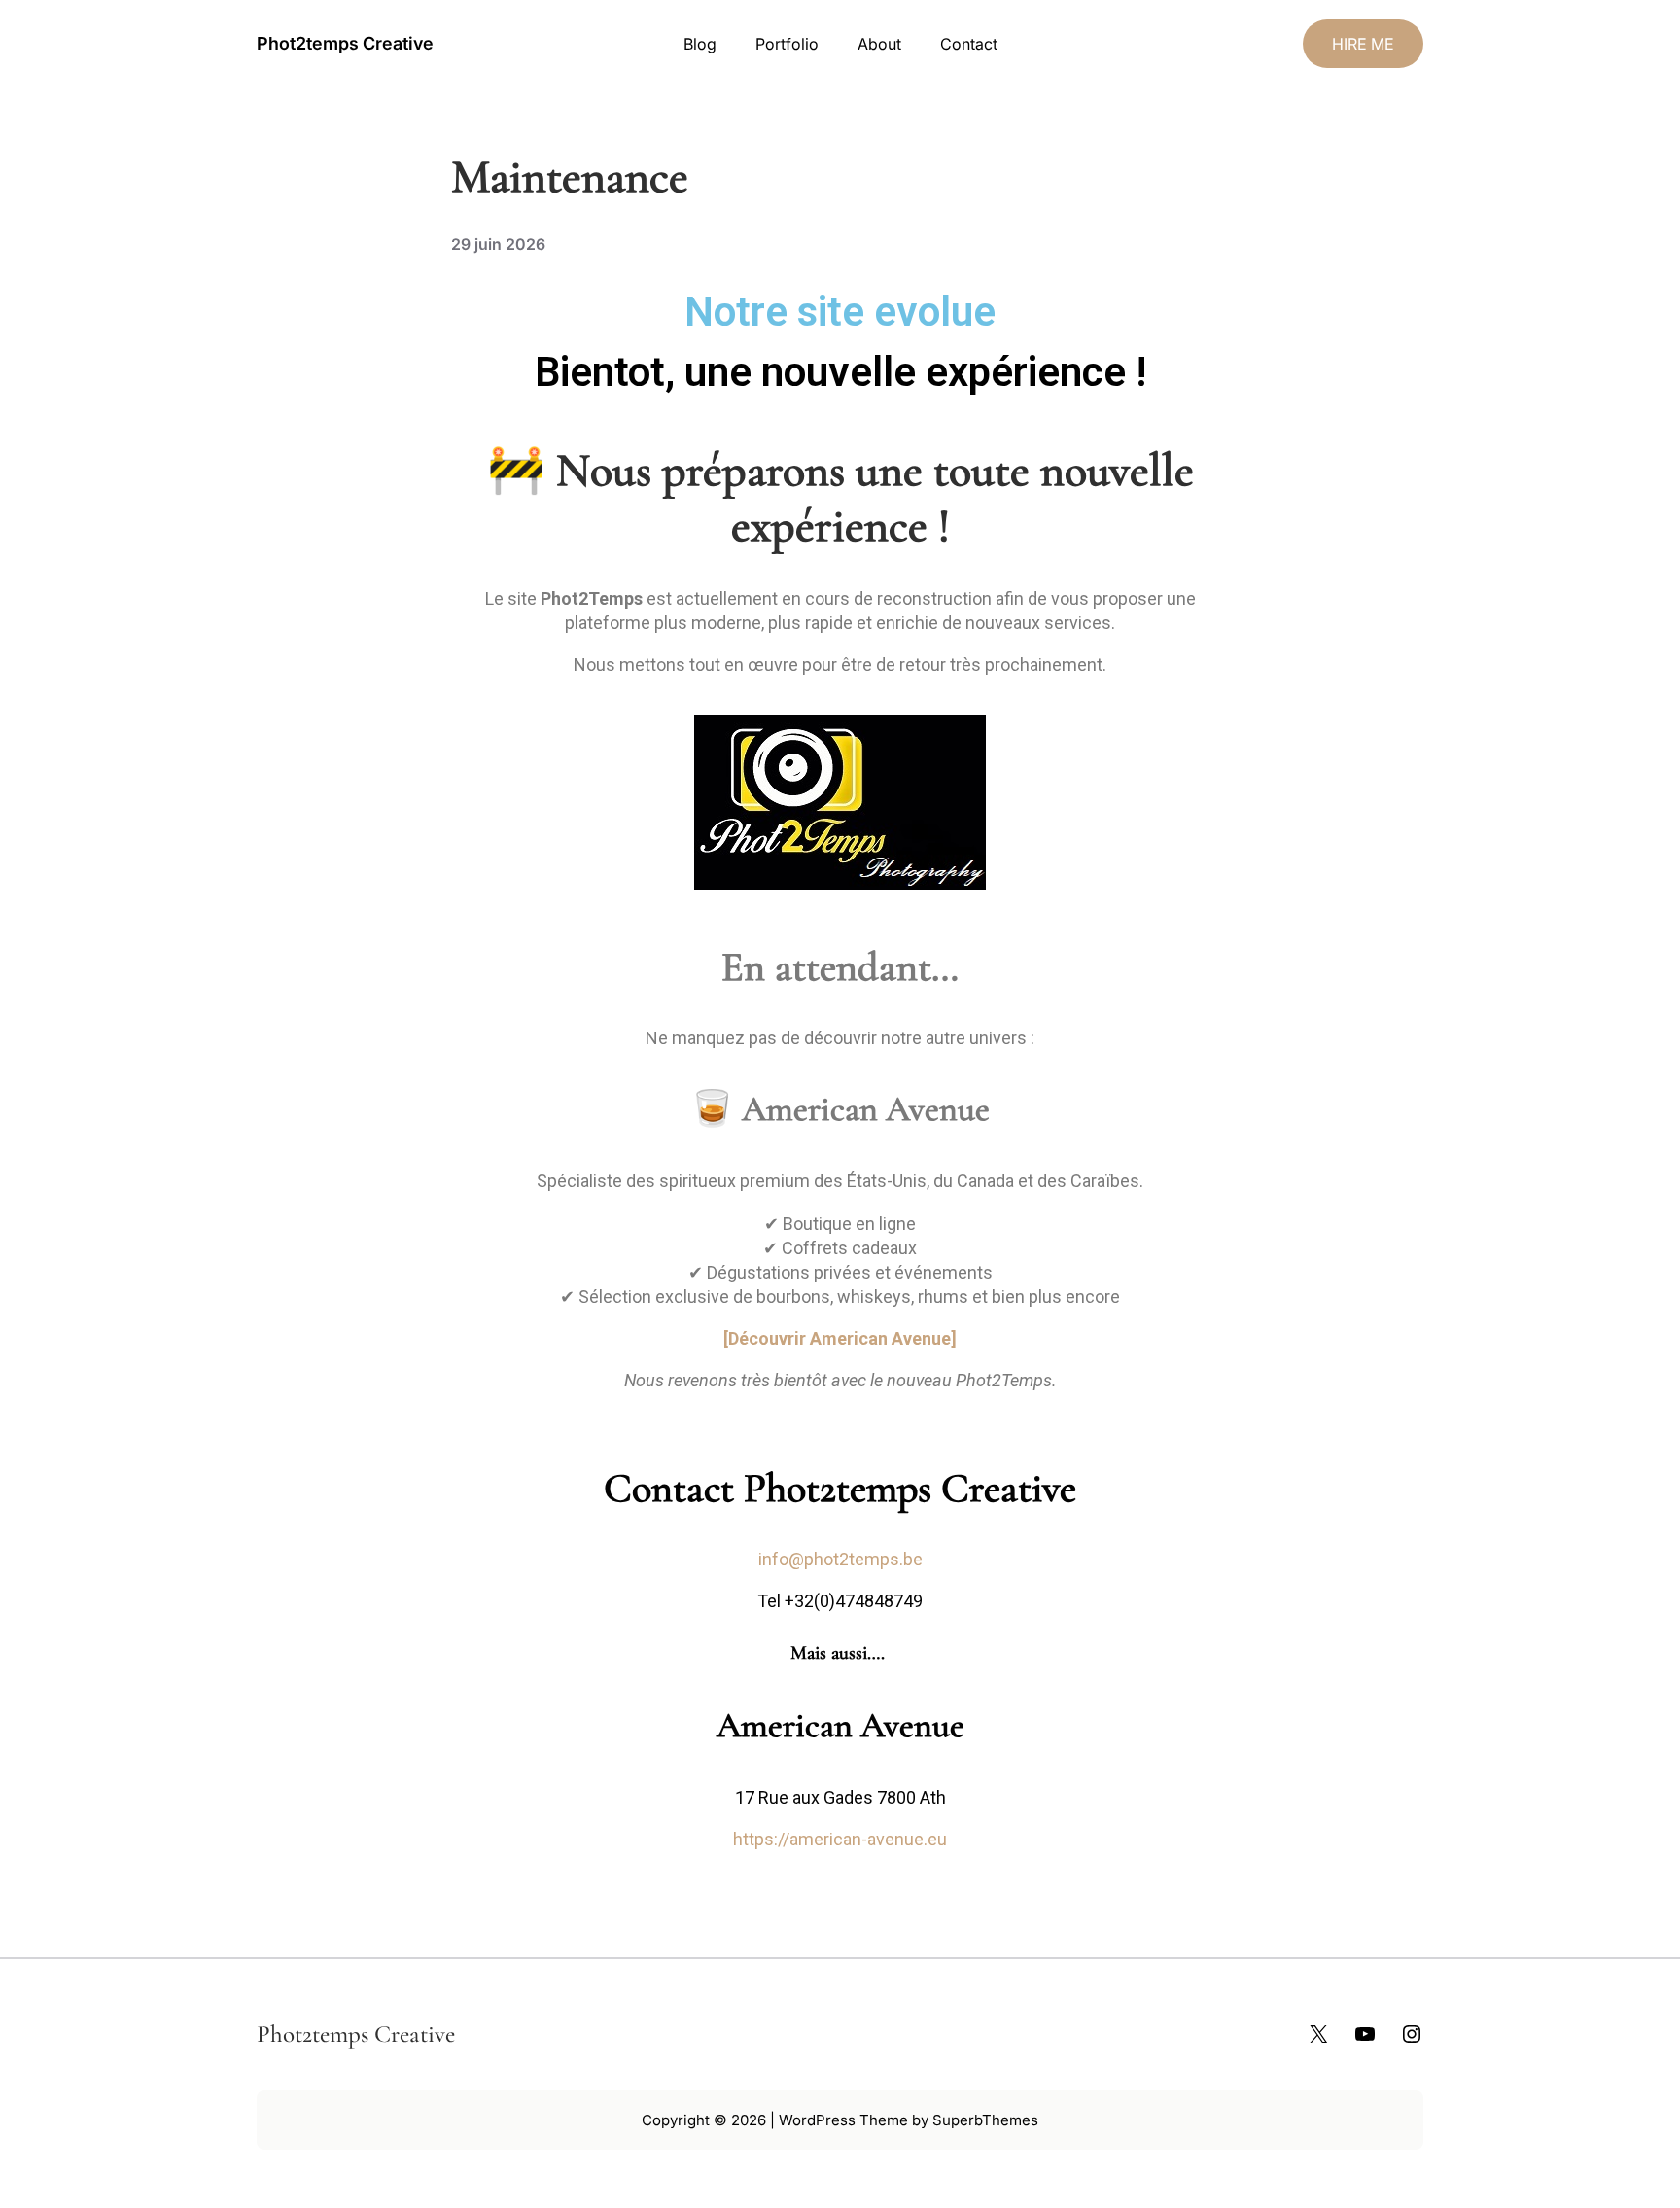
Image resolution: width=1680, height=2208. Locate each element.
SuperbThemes (985, 2120)
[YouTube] (1365, 2034)
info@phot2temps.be (840, 1559)
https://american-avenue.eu (840, 1839)
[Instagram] (1412, 2034)
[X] (1318, 2034)
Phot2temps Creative (345, 43)
